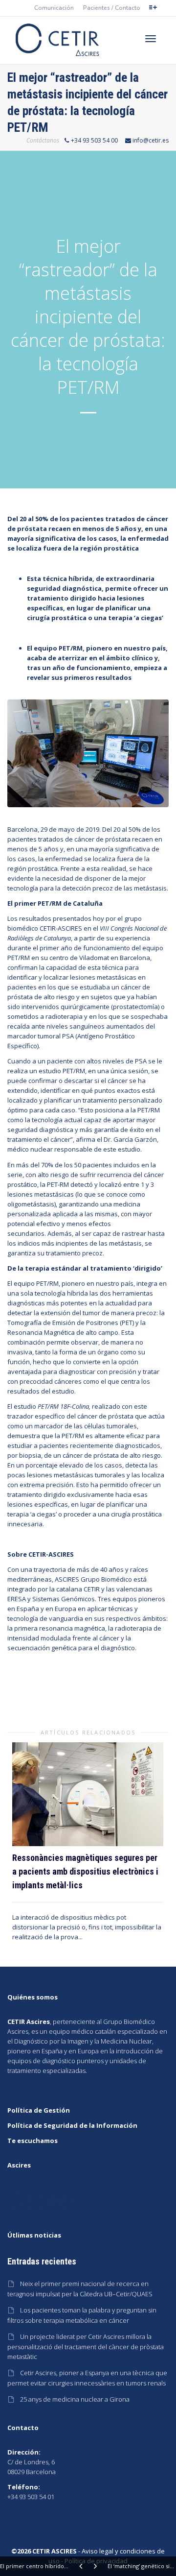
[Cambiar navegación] (151, 39)
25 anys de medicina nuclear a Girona (75, 2399)
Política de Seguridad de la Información (72, 2125)
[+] (88, 1794)
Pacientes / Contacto (112, 8)
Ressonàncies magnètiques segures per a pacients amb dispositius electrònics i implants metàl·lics (85, 1871)
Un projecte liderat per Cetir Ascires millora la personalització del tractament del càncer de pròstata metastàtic (86, 2347)
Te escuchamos (33, 2141)
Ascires (18, 2031)
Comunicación (54, 8)
